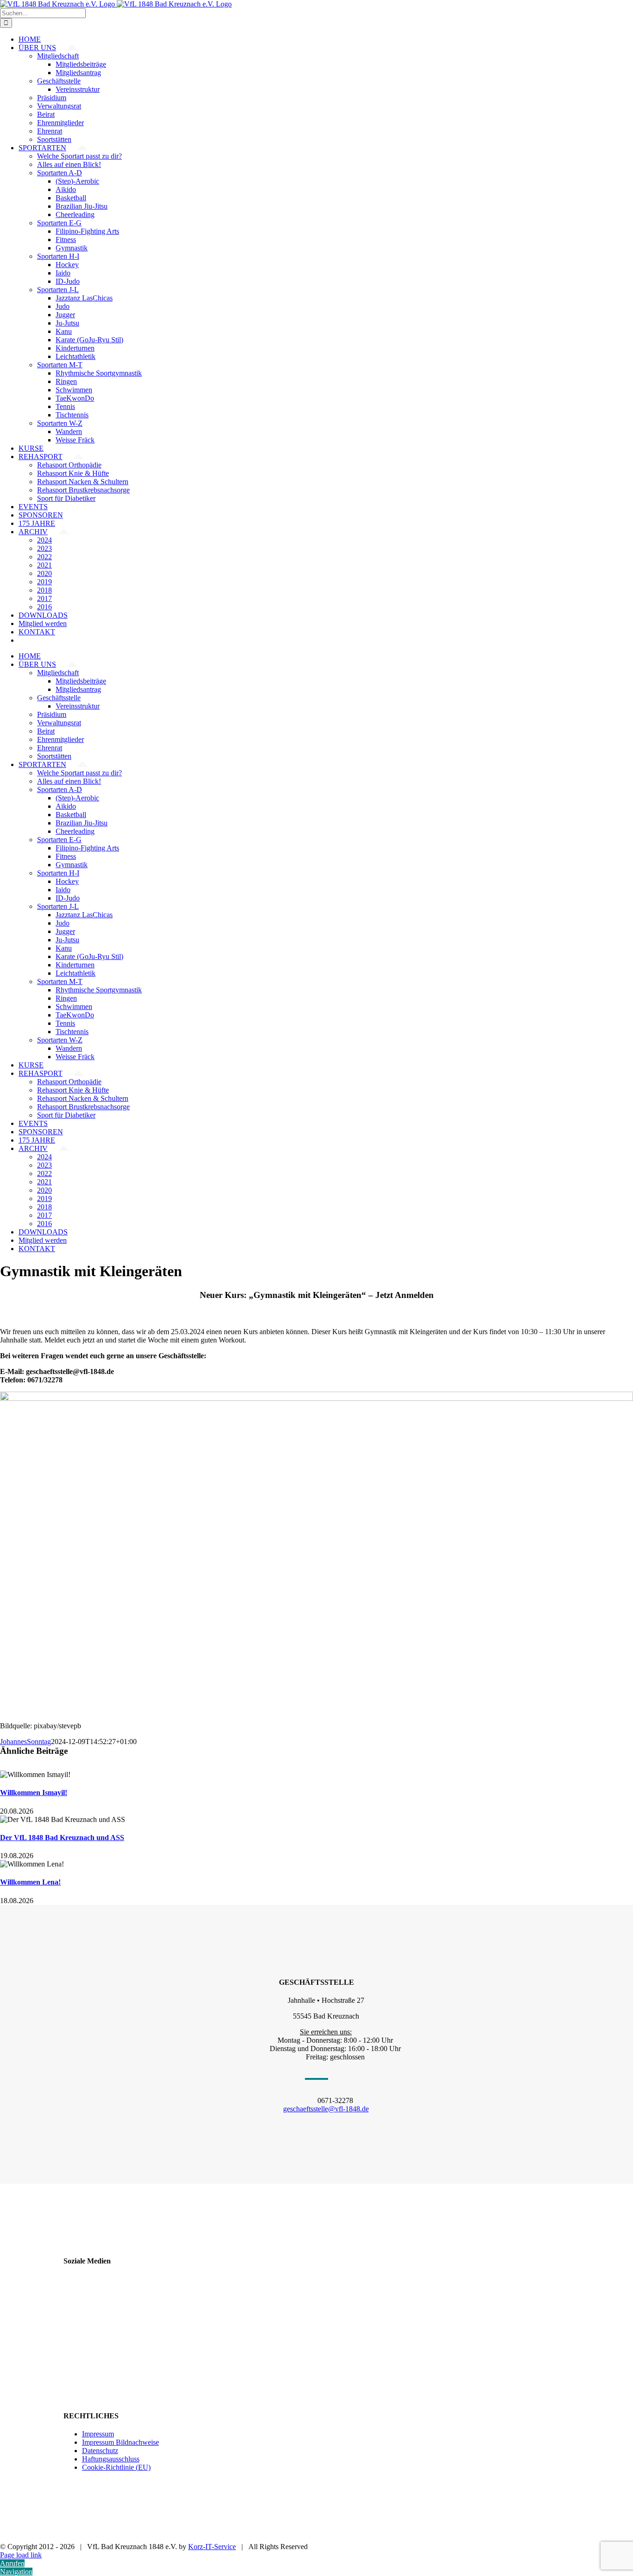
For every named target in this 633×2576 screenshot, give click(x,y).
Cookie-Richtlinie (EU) (116, 2467)
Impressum (98, 2434)
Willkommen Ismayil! (34, 1793)
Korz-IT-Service (212, 2547)
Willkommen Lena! (30, 1882)
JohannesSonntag (25, 1742)
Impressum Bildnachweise (120, 2442)
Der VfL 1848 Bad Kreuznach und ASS (62, 1838)
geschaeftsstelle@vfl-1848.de (326, 2109)
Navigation (16, 2572)
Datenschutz (100, 2451)
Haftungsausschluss (111, 2459)
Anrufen (12, 2563)
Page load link (21, 2555)
